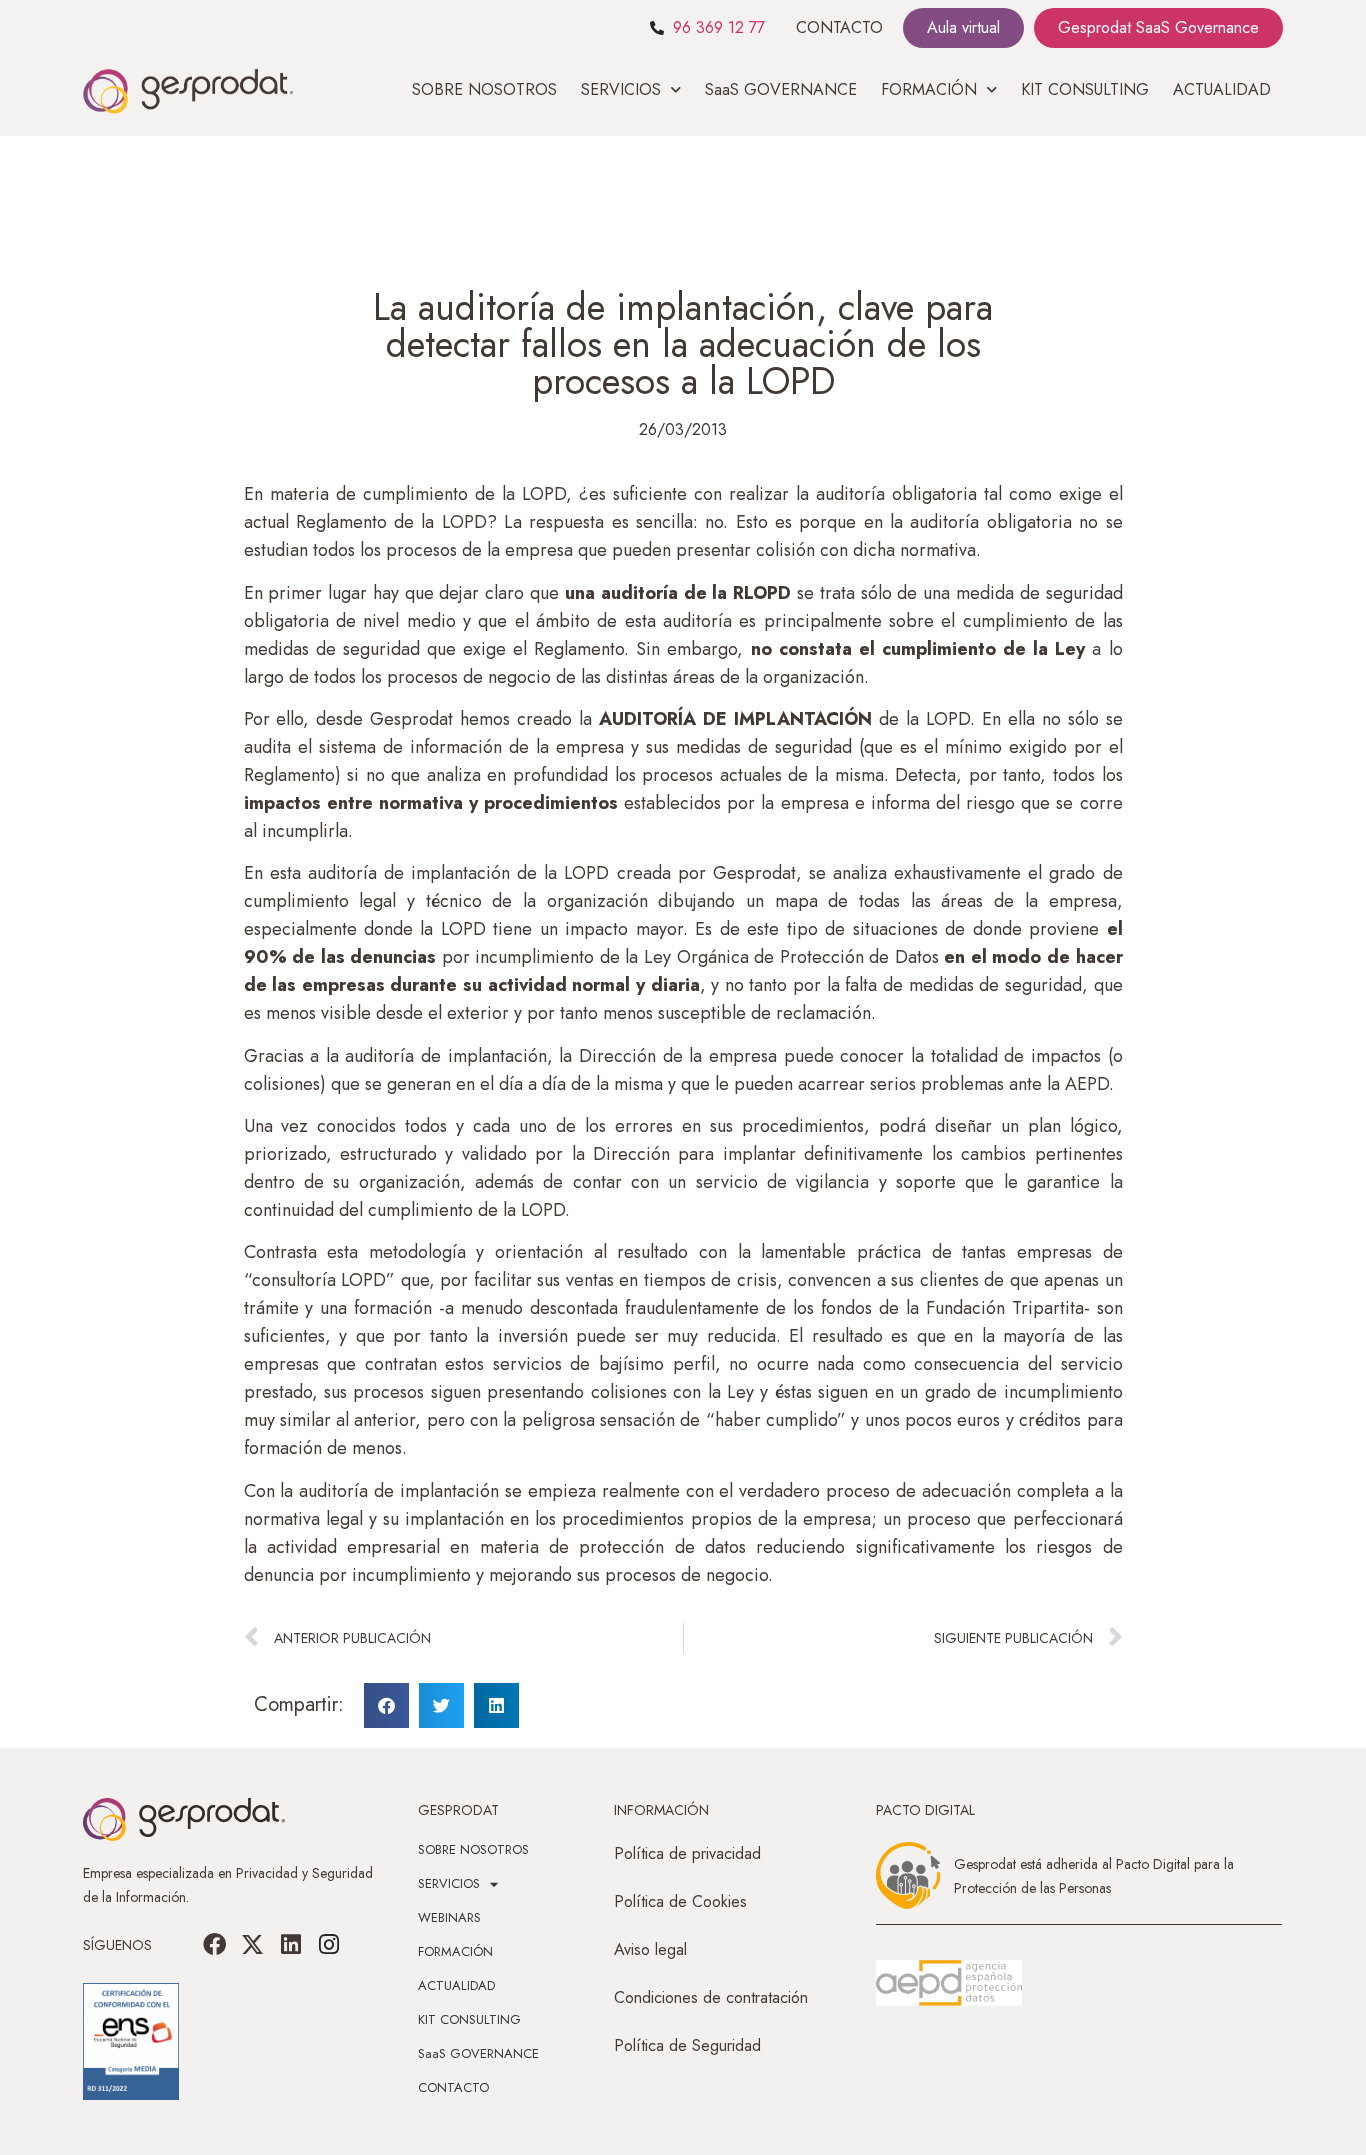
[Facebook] (215, 1945)
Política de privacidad (687, 1853)
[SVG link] (949, 1983)
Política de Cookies (680, 1901)
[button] (386, 1705)
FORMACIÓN (455, 1951)
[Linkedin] (291, 1945)
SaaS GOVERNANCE (781, 89)
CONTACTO (839, 27)
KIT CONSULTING (1085, 89)
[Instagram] (329, 1945)
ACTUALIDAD (1222, 89)
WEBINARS (449, 1917)
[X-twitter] (253, 1945)
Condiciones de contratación (711, 1997)
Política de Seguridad (687, 2045)
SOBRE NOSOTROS (484, 89)
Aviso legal (650, 1949)
